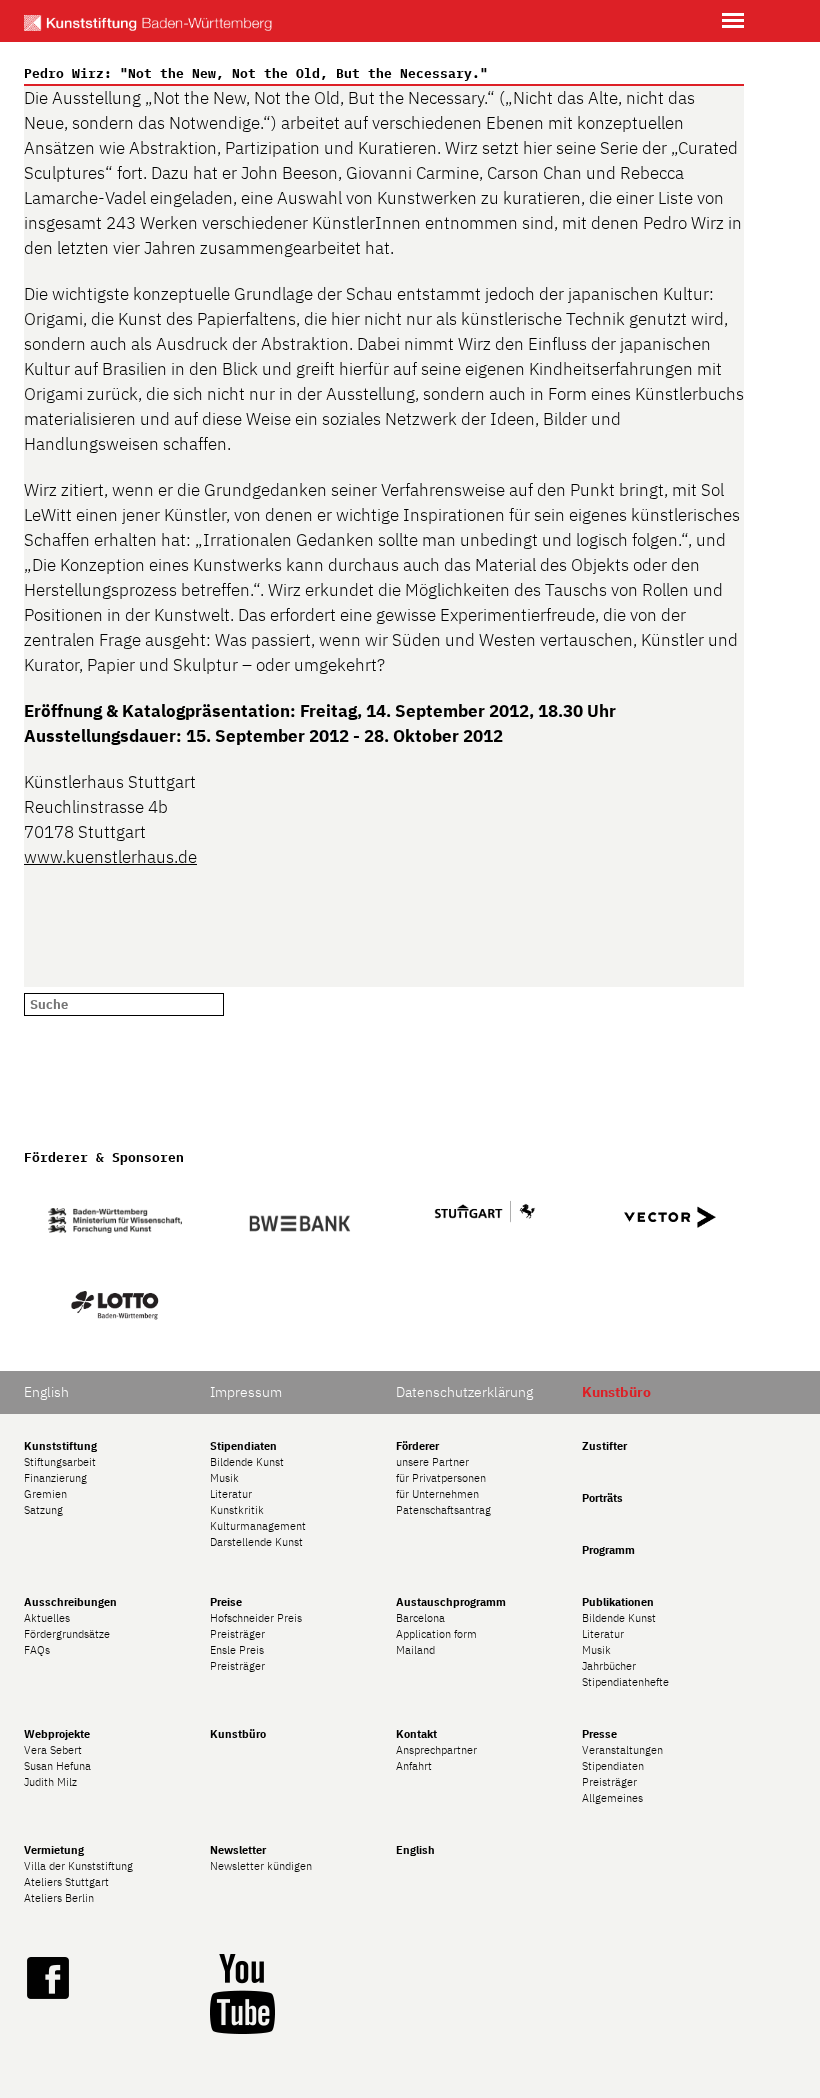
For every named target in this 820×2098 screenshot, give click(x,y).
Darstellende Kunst (256, 1542)
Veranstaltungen (622, 1750)
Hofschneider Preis (256, 1618)
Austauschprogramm (451, 1602)
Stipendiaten (243, 1446)
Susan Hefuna (57, 1766)
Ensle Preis (237, 1650)
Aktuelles (47, 1618)
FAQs (37, 1650)
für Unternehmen (437, 1494)
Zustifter (604, 1446)
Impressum (246, 1392)
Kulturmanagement (258, 1526)
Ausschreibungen (70, 1602)
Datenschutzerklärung (464, 1392)
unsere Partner (432, 1462)
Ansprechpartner (436, 1750)
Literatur (231, 1494)
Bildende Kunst (247, 1462)
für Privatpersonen (441, 1478)
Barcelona (420, 1618)
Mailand (415, 1650)
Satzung (43, 1510)
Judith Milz (50, 1782)
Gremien (45, 1494)
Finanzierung (55, 1478)
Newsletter (238, 1850)
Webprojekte (57, 1734)
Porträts (602, 1498)
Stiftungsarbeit (60, 1462)
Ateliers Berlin (59, 1898)
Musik (224, 1478)
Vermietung (54, 1850)
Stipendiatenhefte (625, 1682)
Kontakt (416, 1734)
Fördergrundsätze (67, 1634)
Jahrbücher (609, 1666)
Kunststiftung (60, 1446)
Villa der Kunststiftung (78, 1866)
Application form (436, 1634)
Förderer (417, 1446)
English (46, 1392)
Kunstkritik (237, 1510)
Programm (608, 1550)
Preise (226, 1602)
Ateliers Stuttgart (66, 1882)
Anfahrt (414, 1766)
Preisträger (237, 1634)
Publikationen (618, 1602)
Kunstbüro (238, 1734)
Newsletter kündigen (261, 1866)
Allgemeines (612, 1798)
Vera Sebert (53, 1750)
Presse (599, 1734)
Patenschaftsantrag (443, 1510)
